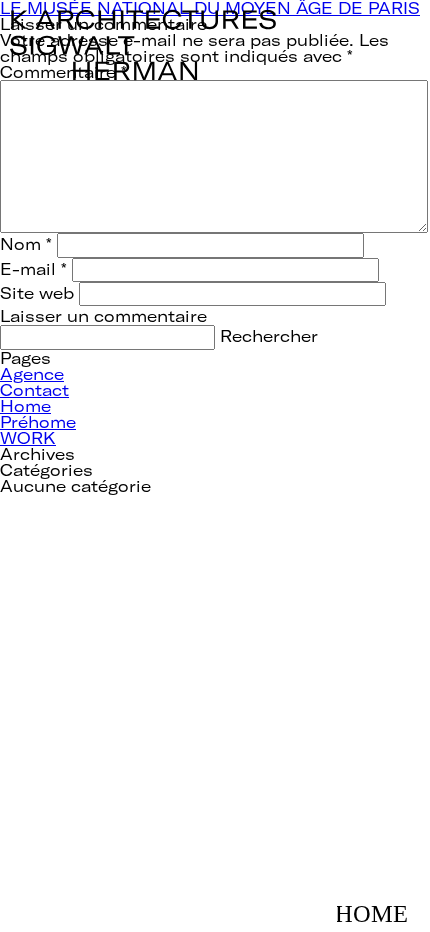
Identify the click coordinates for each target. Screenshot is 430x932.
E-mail (33, 268)
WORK (28, 437)
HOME (378, 904)
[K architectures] (143, 17)
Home (25, 405)
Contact (34, 389)
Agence (32, 373)
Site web (37, 292)
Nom (26, 243)
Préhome (38, 421)
